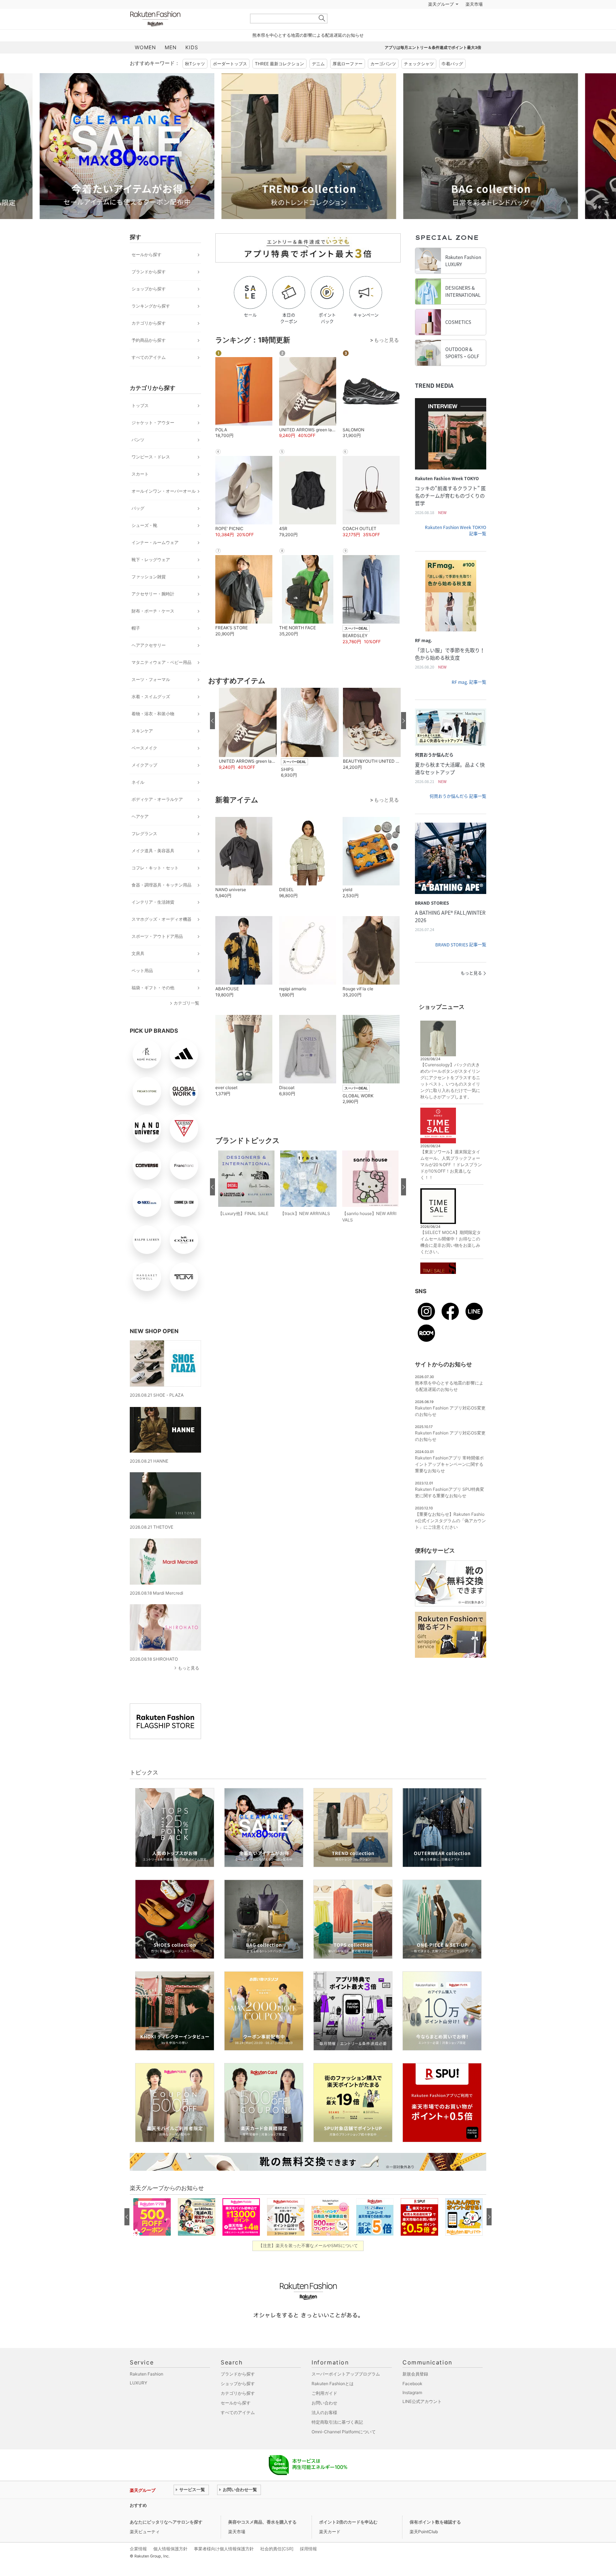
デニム (318, 82)
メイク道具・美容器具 (153, 868)
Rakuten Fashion (185, 37)
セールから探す (147, 272)
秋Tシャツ (195, 82)
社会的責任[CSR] (277, 2567)
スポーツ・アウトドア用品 (157, 954)
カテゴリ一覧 (186, 1021)
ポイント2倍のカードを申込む (348, 2540)
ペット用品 (142, 988)
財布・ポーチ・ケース (153, 629)
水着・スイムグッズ (151, 714)
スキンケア (142, 749)
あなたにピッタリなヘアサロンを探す (166, 2540)
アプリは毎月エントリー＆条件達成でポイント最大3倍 (433, 65)
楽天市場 (474, 22)
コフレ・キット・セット (155, 886)
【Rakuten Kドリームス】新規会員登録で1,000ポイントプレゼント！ (242, 2523)
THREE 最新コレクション (279, 82)
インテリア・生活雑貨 (153, 920)
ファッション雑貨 (149, 595)
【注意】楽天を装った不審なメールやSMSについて (308, 2263)
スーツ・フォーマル (151, 697)
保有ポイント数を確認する (435, 2540)
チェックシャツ (419, 82)
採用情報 (308, 2567)
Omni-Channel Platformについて (344, 2450)
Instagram (412, 2410)
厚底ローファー (348, 82)
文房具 (138, 971)
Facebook (412, 2401)
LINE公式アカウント (422, 2419)
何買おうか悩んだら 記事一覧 (458, 814)
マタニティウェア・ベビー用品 (161, 680)
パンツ (138, 458)
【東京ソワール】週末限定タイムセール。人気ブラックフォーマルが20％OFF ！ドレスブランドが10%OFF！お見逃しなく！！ (451, 1182)
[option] (217, 164)
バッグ (138, 526)
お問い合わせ (324, 2421)
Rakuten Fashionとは (333, 2401)
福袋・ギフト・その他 (153, 1005)
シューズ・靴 (144, 543)
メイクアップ (144, 783)
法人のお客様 (324, 2430)
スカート (140, 492)
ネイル (138, 800)
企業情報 (138, 2567)
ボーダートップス (230, 82)
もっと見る (189, 1686)
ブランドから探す (149, 289)
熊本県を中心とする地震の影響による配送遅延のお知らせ (308, 53)
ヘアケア (140, 834)
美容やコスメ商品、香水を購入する (262, 2540)
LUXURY (138, 2401)
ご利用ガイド (324, 2411)
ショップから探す (149, 307)
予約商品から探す (149, 358)
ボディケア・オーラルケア (157, 817)
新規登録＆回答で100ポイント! (391, 22)
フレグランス (144, 851)
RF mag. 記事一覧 (469, 700)
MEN (171, 65)
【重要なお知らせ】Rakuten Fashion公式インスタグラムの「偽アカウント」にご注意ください (450, 1538)
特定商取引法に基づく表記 (337, 2440)
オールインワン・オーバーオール (164, 509)
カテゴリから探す (149, 341)
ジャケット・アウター (153, 440)
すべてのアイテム (149, 375)
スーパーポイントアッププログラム (346, 2392)
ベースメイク (144, 766)
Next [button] (486, 164)
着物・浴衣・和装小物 (153, 731)
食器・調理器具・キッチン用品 (161, 903)
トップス (140, 423)
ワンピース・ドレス (151, 475)
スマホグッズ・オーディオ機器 (161, 937)
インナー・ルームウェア (155, 560)
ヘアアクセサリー (149, 663)
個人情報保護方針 (170, 2567)
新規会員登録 (415, 2392)
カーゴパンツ (383, 82)
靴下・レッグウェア (151, 577)
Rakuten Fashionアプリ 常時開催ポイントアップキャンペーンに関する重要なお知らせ (449, 1482)
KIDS (192, 65)
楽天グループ (441, 22)
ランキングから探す (151, 324)
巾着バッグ (452, 82)
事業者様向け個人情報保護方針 (224, 2567)
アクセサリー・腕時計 (153, 612)
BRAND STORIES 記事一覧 (461, 962)
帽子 (136, 646)
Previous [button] (130, 164)
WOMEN (145, 65)
